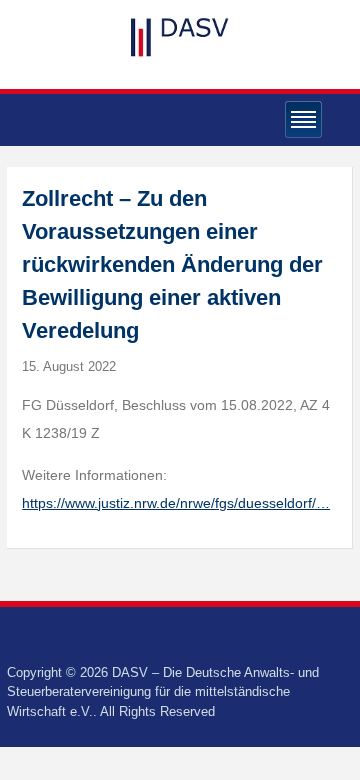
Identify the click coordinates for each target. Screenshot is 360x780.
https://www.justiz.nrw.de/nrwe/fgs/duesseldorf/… (176, 503)
